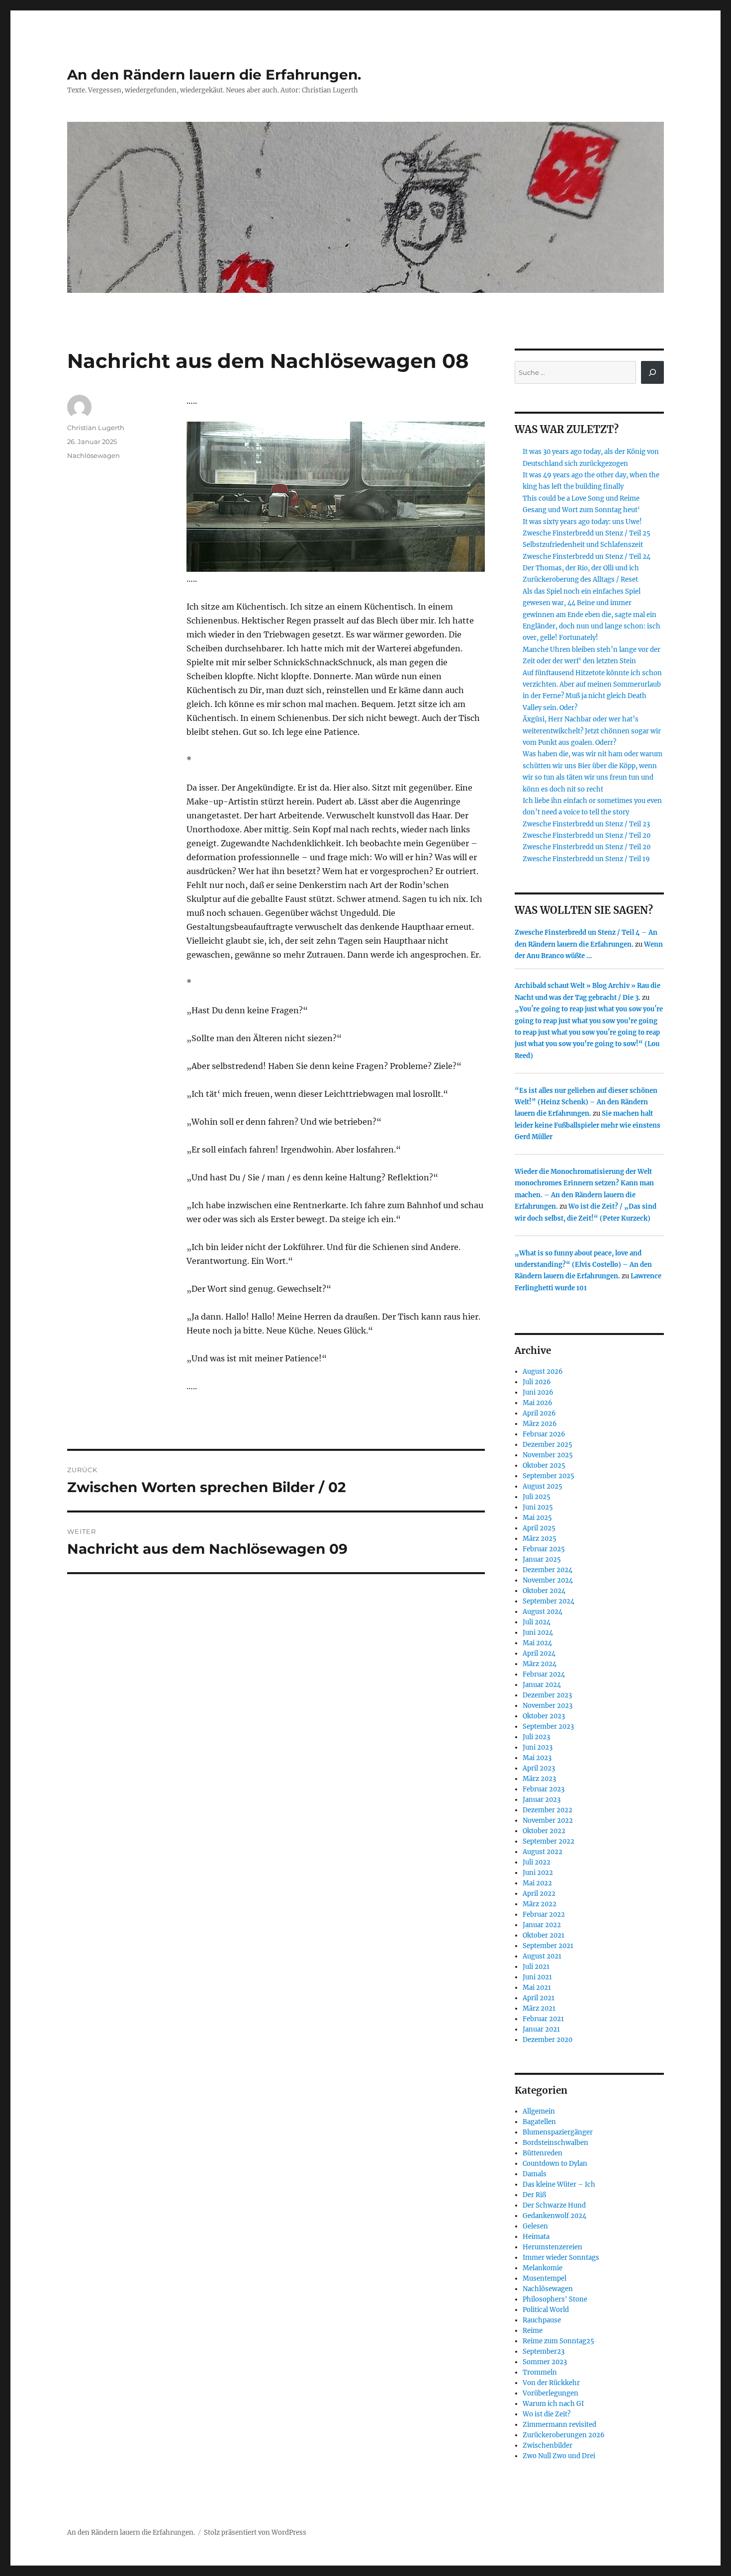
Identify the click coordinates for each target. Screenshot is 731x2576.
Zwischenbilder (548, 2445)
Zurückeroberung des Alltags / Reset (580, 579)
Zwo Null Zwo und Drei (559, 2456)
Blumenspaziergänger (558, 2132)
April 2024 (539, 1653)
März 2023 (539, 1779)
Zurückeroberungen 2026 (564, 2435)
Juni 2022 (538, 1873)
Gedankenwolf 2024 (554, 2216)
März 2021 (539, 2008)
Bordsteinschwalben (555, 2143)
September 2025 (548, 1476)
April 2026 (539, 1413)
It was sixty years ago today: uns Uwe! (582, 522)
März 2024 (540, 1664)
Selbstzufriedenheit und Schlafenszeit (583, 545)
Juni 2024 (538, 1633)
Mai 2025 (537, 1518)
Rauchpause (542, 2320)
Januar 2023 (542, 1800)
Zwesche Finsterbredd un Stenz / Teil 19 (586, 859)
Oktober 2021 (544, 1935)
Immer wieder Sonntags (561, 2258)
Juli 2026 (537, 1382)
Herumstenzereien (552, 2247)
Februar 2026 (544, 1434)
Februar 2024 (544, 1674)
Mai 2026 (538, 1403)
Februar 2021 (543, 2019)
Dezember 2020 (548, 2040)
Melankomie (543, 2268)
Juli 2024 (537, 1622)
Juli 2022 (537, 1862)
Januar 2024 (542, 1685)
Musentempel (545, 2278)
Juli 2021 (536, 1967)
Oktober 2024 (544, 1591)
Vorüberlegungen (550, 2393)
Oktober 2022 (544, 1831)
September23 (544, 2352)
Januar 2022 (542, 1925)
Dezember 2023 (547, 1695)
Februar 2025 (544, 1549)
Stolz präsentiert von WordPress (255, 2532)
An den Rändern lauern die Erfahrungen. (214, 75)
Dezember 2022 (548, 1810)
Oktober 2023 (544, 1716)
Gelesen (535, 2226)
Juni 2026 (538, 1392)
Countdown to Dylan (555, 2164)
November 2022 (548, 1821)
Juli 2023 (536, 1737)
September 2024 (548, 1601)
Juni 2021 (537, 1977)
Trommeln (540, 2372)
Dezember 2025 (548, 1445)
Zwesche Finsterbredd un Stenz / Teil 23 (586, 824)
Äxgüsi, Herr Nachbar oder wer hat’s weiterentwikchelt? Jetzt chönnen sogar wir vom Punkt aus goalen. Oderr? (592, 731)
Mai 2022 (537, 1883)
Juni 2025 (538, 1507)
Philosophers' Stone (555, 2299)
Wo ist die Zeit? (547, 2414)
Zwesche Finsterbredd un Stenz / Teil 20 (587, 836)
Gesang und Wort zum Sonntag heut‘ (581, 510)
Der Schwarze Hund (554, 2205)
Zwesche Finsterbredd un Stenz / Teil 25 (587, 533)
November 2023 (548, 1706)
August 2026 (543, 1372)
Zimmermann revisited (559, 2425)
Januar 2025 (542, 1559)
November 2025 (548, 1455)
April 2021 (539, 1998)
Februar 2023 (544, 1789)
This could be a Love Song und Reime (581, 498)
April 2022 (539, 1894)
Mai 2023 (537, 1758)
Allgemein (539, 2111)
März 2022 (540, 1904)
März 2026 (540, 1424)
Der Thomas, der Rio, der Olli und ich (581, 568)
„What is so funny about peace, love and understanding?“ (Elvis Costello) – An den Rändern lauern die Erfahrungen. (583, 1265)
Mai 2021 (537, 1988)
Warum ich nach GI (553, 2404)
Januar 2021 (541, 2029)
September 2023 (548, 1727)
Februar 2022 (544, 1914)
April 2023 (539, 1768)
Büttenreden (543, 2153)
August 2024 (543, 1612)
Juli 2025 (537, 1497)
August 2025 (543, 1486)
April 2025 (539, 1528)
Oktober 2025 (544, 1466)
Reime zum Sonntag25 (558, 2341)
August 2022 (543, 1852)
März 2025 (540, 1539)
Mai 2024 (537, 1643)
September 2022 (548, 1841)
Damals (535, 2174)
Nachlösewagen (93, 455)
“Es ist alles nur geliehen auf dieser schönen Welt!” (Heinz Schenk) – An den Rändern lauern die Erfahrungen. (586, 1102)
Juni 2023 (538, 1747)
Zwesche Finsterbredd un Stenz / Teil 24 (587, 557)
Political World (546, 2310)
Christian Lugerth (96, 428)
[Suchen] (652, 372)
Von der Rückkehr (551, 2383)
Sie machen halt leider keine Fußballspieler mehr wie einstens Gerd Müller (588, 1125)
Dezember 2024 (548, 1570)
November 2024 (548, 1580)
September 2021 (548, 1946)
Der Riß (534, 2195)
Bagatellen (539, 2122)
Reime (533, 2331)
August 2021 (542, 1956)
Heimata (536, 2237)
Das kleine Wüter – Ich (559, 2184)
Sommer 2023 (545, 2362)
